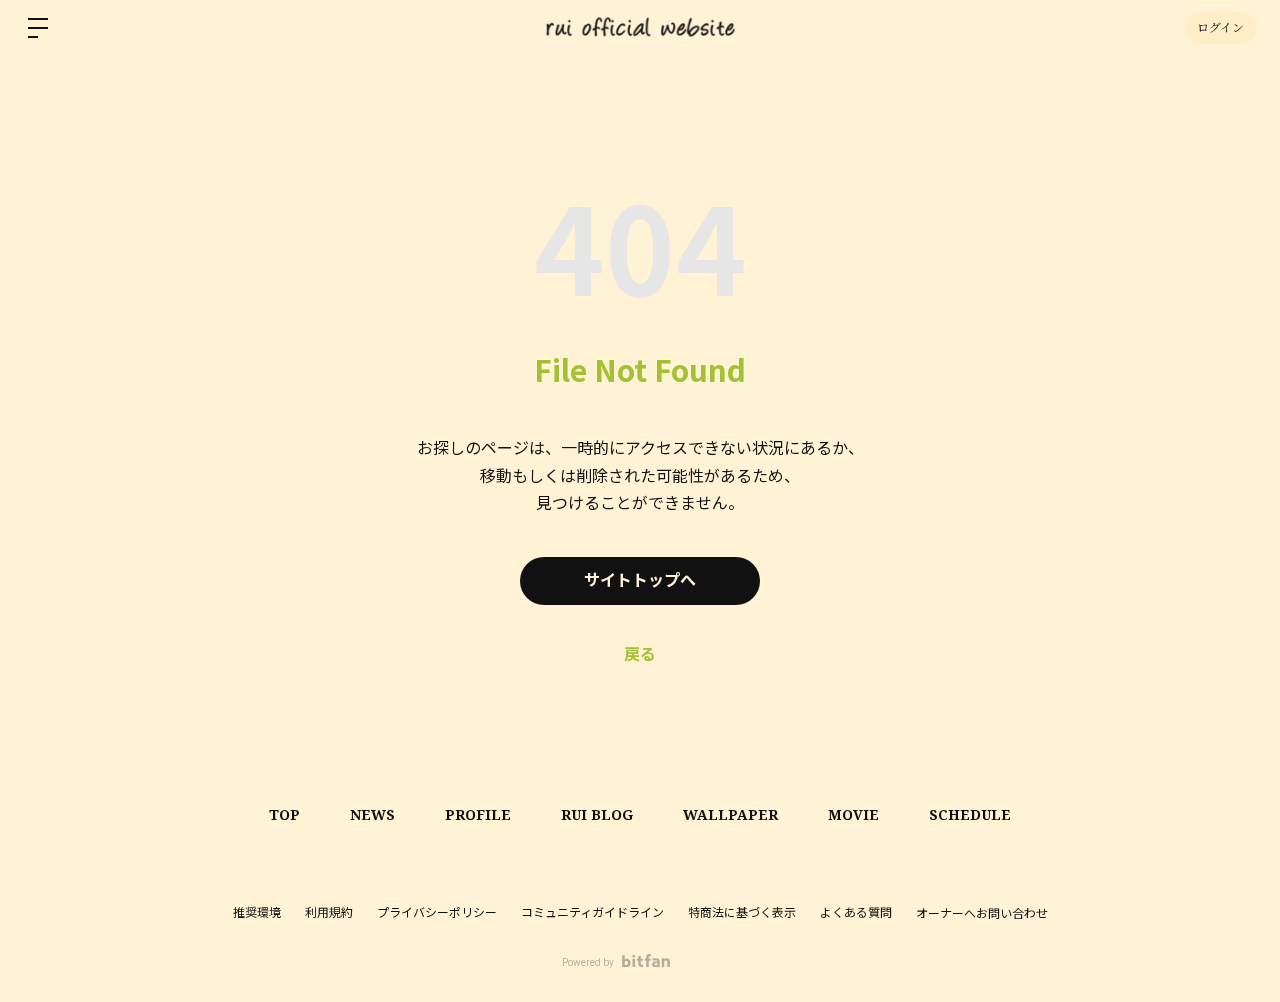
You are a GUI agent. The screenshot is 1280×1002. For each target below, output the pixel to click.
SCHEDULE (970, 814)
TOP (284, 814)
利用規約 (329, 913)
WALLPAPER (730, 814)
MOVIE (853, 814)
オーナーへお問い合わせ (982, 914)
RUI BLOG (597, 814)
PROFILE (478, 814)
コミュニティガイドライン (592, 913)
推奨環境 (257, 913)
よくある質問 (856, 913)
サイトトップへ (640, 580)
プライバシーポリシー (437, 913)
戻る (640, 654)
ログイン (1220, 27)
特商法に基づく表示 (742, 913)
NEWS (372, 814)
